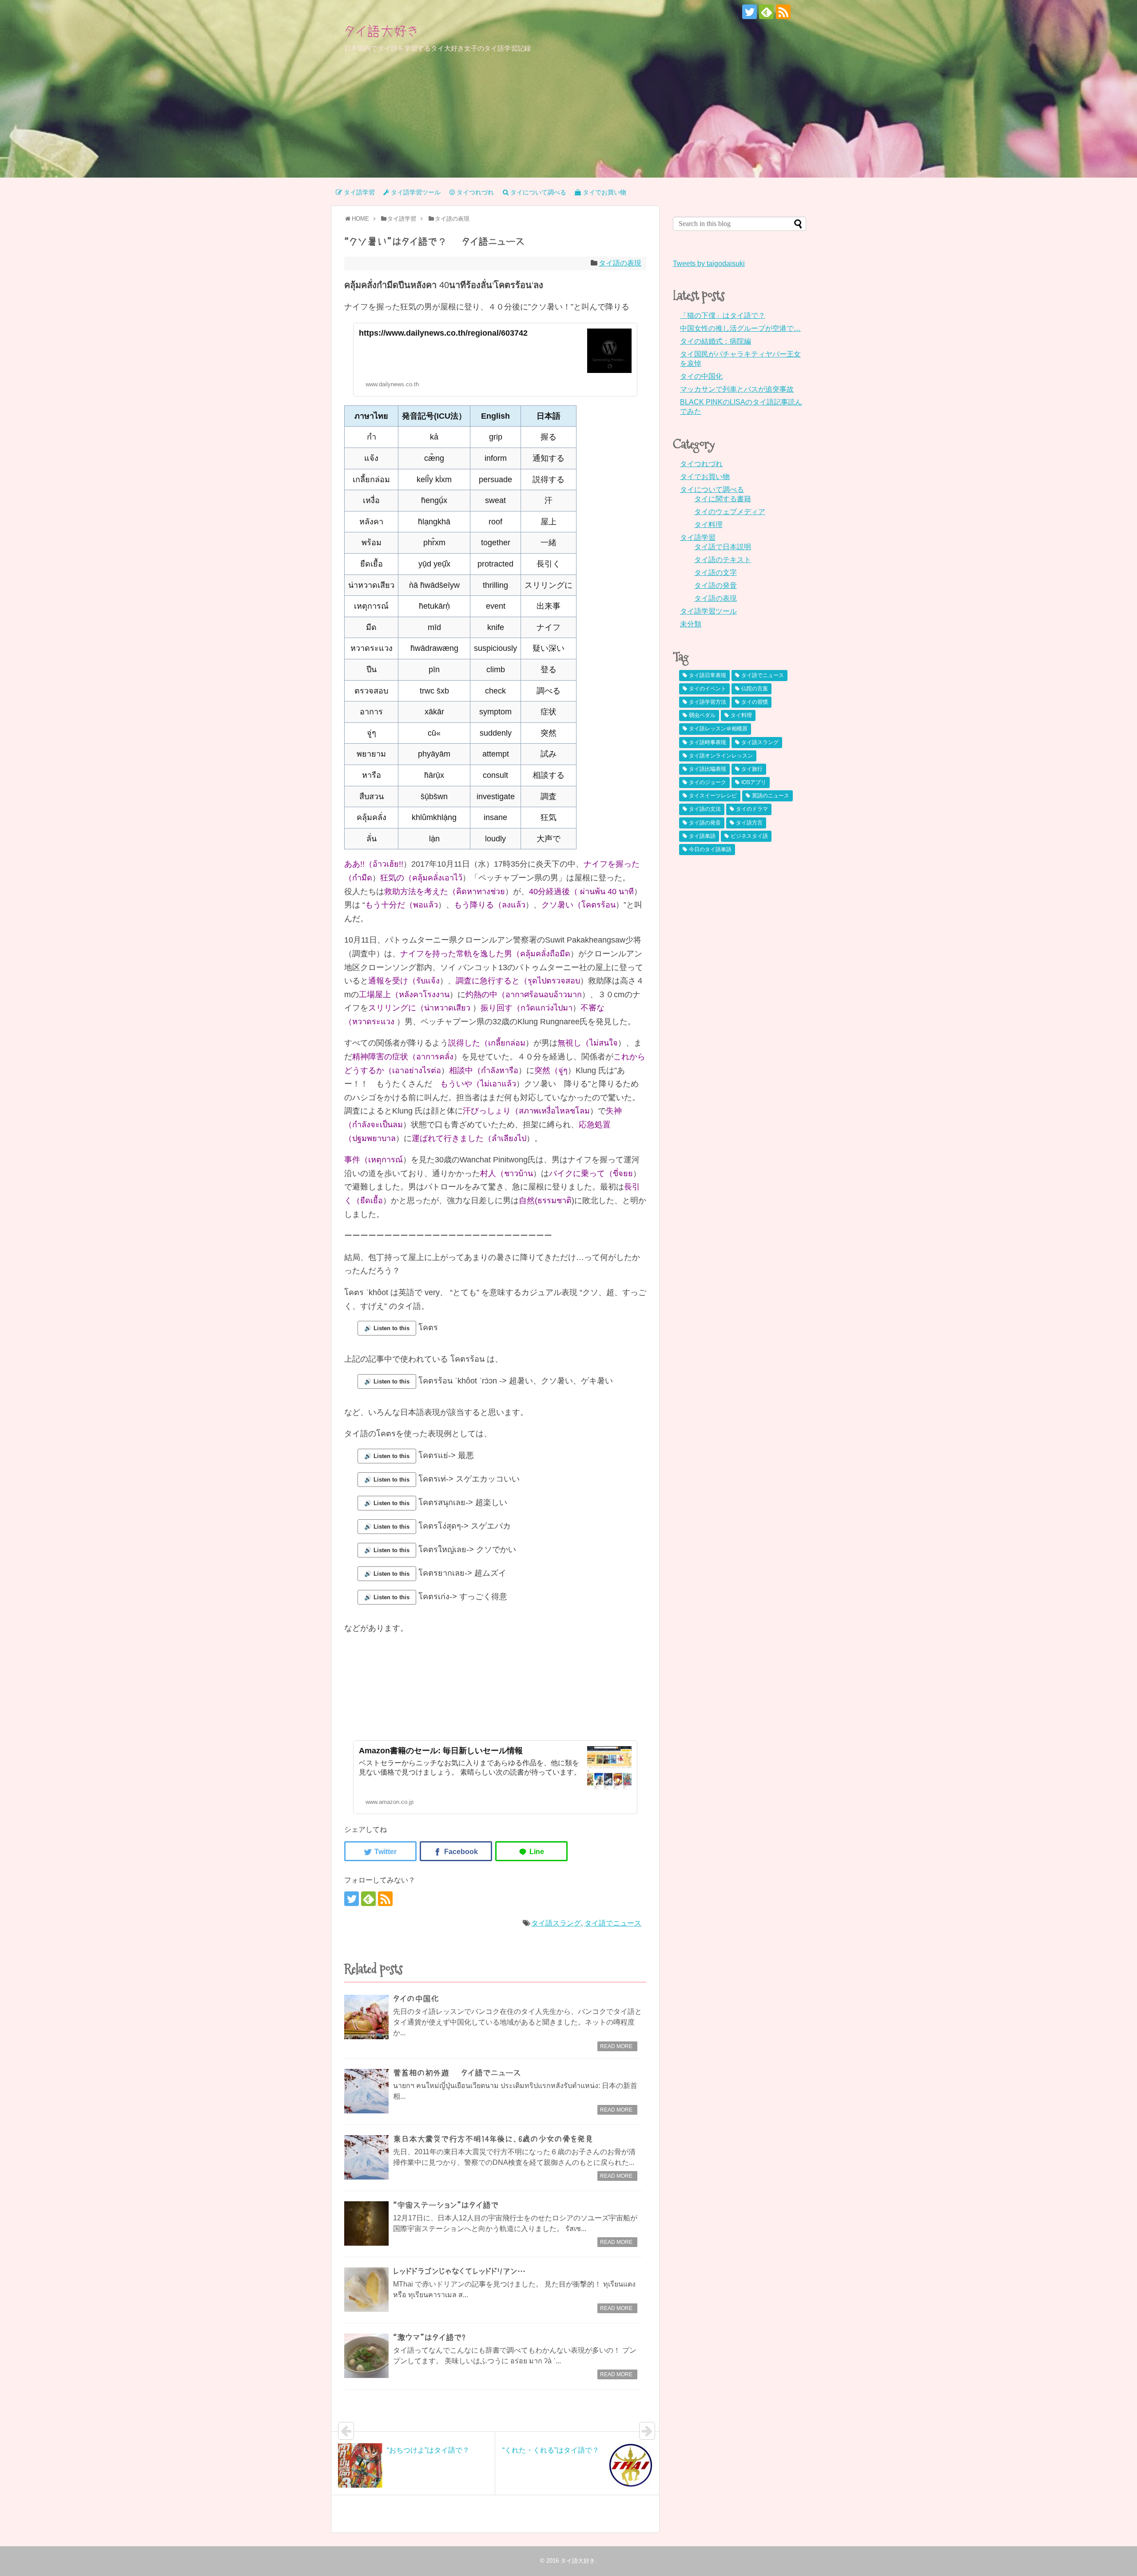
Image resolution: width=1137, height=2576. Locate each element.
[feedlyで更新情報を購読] (766, 12)
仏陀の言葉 (755, 689)
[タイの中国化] (366, 2017)
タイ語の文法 (705, 809)
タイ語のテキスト (723, 560)
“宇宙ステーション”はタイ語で (446, 2205)
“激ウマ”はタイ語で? (429, 2338)
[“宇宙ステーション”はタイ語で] (366, 2223)
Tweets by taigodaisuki (709, 264)
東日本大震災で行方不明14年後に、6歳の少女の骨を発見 (493, 2139)
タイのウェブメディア (730, 512)
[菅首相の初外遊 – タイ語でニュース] (366, 2091)
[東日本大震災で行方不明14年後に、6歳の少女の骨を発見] (366, 2157)
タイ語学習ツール (708, 611)
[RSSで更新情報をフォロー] (783, 12)
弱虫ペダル (702, 715)
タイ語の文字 (716, 573)
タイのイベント (708, 689)
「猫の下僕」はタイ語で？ (723, 315)
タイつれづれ (701, 464)
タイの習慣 (755, 702)
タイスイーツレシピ (713, 796)
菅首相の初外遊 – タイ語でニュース (457, 2073)
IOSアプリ (754, 782)
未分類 (691, 624)
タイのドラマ (752, 809)
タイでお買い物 (705, 477)
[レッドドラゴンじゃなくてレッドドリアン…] (366, 2290)
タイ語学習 (698, 537)
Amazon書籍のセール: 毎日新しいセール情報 (441, 1751)
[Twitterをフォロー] (749, 12)
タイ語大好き (382, 31)
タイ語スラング (556, 1923)
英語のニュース (771, 796)
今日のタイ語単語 (710, 849)
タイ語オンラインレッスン (721, 756)
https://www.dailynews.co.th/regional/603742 (443, 333)
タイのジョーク (708, 782)
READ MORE (616, 2046)
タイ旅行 (752, 769)
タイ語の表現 (620, 263)
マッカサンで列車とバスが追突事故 (737, 389)
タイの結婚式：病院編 (716, 341)
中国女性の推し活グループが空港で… (740, 328)
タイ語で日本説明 (723, 547)
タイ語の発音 (716, 585)
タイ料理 (708, 525)
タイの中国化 (416, 1999)
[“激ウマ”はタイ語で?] (366, 2356)
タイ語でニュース (613, 1923)
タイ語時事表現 (708, 742)
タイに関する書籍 (723, 499)
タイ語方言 (749, 823)
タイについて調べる (712, 489)
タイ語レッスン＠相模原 (718, 729)
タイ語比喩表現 (708, 769)
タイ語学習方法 (708, 702)
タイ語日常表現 (708, 675)
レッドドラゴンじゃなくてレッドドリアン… (459, 2271)
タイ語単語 (702, 836)
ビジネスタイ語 (749, 836)
